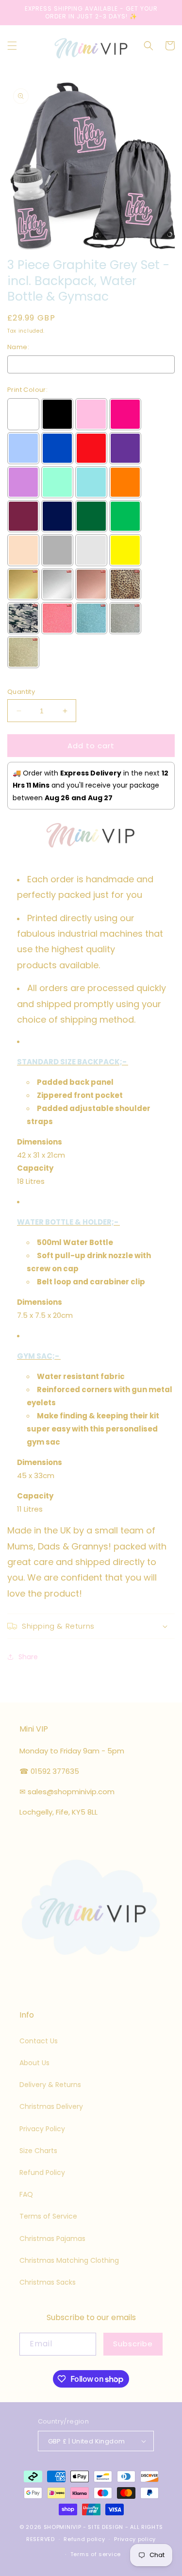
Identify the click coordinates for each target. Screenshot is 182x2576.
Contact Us (39, 2041)
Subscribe (133, 2344)
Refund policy (84, 2539)
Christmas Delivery (51, 2106)
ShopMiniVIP (63, 2527)
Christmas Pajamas (52, 2239)
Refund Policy (42, 2172)
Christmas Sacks (48, 2282)
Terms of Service (48, 2216)
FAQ (26, 2194)
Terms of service (96, 2554)
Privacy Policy (42, 2129)
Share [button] (28, 1657)
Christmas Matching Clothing (69, 2260)
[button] (12, 46)
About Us (34, 2063)
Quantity (21, 692)
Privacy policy (135, 2539)
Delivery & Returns (50, 2085)
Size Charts (38, 2151)
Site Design (106, 2527)
